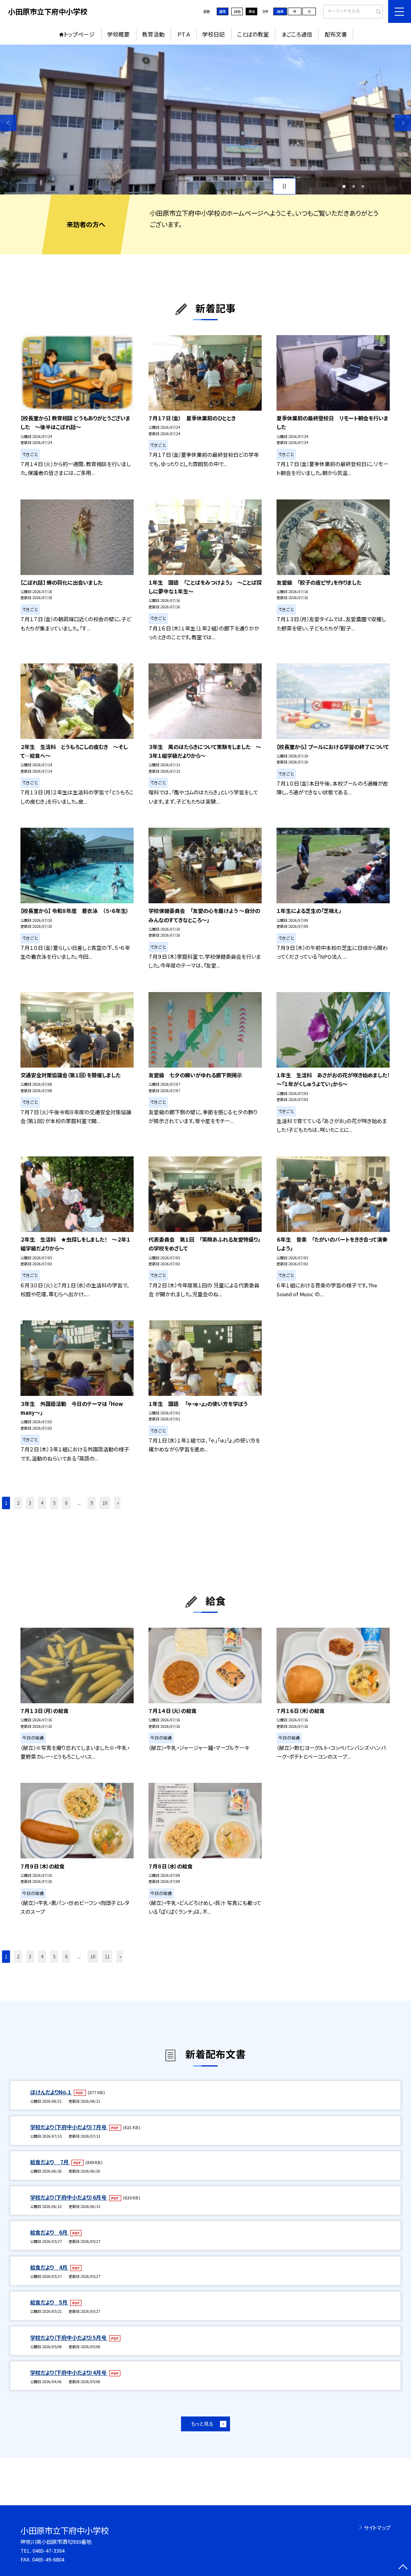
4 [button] (42, 1503)
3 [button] (363, 186)
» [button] (118, 1503)
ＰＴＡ (184, 34)
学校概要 (118, 34)
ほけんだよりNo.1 (51, 2092)
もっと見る (202, 2424)
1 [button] (344, 186)
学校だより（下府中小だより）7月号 (69, 2127)
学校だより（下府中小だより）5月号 (69, 2338)
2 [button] (354, 186)
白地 (237, 11)
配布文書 (336, 34)
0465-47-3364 (49, 2550)
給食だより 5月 (49, 2302)
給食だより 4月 (49, 2267)
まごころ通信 (297, 34)
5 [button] (54, 1503)
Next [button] (403, 123)
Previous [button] (8, 123)
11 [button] (107, 1956)
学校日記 (214, 34)
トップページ (79, 34)
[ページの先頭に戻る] (403, 2568)
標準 (280, 11)
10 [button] (105, 1503)
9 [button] (92, 1503)
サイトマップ (377, 2528)
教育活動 (153, 34)
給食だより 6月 (49, 2232)
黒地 (252, 11)
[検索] (376, 12)
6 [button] (66, 1503)
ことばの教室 (253, 34)
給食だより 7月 (50, 2162)
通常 (222, 11)
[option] (205, 120)
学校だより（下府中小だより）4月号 (69, 2372)
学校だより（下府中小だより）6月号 (69, 2197)
